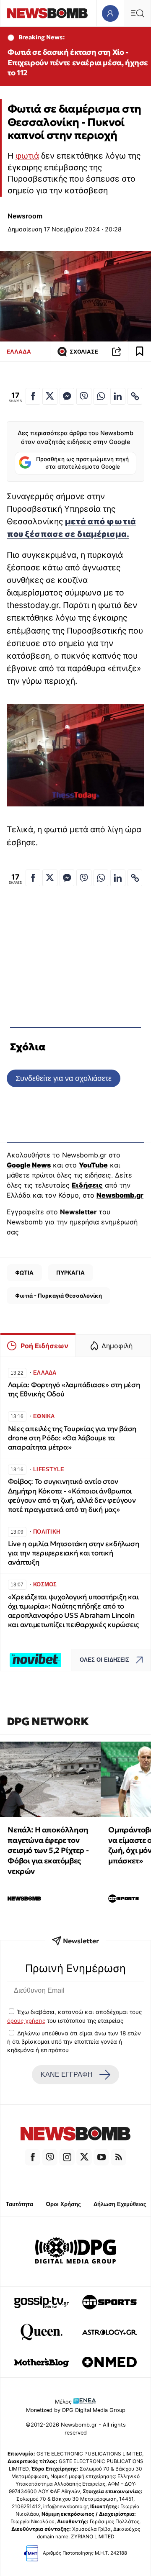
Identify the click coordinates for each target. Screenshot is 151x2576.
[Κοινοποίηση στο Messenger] (67, 396)
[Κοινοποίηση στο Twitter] (50, 396)
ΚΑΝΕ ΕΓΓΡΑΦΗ (67, 2074)
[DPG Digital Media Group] (75, 2252)
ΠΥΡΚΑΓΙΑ (70, 1273)
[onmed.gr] (109, 2362)
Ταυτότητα (20, 2204)
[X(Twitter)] (84, 2157)
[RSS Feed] (118, 2157)
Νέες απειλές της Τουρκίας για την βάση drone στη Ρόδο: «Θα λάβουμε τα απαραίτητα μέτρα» (72, 1438)
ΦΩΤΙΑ (24, 1273)
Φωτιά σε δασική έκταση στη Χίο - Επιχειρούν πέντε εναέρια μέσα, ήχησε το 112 (78, 63)
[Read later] (140, 352)
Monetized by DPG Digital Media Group (76, 2410)
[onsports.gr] (109, 2302)
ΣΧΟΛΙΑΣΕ (84, 352)
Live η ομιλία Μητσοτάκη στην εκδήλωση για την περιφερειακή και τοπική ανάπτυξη (74, 1553)
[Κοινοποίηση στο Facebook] (33, 396)
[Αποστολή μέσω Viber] (84, 396)
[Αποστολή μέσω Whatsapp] (101, 396)
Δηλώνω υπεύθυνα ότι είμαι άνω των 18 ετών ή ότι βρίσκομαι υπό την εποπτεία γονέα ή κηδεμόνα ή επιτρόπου (74, 2042)
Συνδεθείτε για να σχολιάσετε (64, 1078)
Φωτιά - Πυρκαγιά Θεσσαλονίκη (59, 1296)
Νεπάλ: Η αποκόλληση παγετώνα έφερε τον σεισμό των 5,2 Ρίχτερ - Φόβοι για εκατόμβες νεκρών (48, 1850)
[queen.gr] (42, 2332)
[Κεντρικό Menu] (137, 13)
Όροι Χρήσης (63, 2204)
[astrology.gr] (109, 2332)
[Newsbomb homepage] (47, 13)
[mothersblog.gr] (42, 2362)
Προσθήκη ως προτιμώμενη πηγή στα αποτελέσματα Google (82, 463)
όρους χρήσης (26, 2021)
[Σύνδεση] (110, 13)
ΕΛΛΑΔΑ (19, 352)
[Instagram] (67, 2157)
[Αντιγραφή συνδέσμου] (117, 352)
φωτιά (27, 156)
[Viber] (50, 2157)
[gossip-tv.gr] (42, 2302)
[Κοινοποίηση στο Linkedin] (118, 396)
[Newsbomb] (75, 2135)
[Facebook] (33, 2157)
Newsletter (78, 1212)
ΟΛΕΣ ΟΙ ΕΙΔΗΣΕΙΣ (104, 1660)
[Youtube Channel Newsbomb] (101, 2157)
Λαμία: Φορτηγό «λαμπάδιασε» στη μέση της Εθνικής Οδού (74, 1389)
